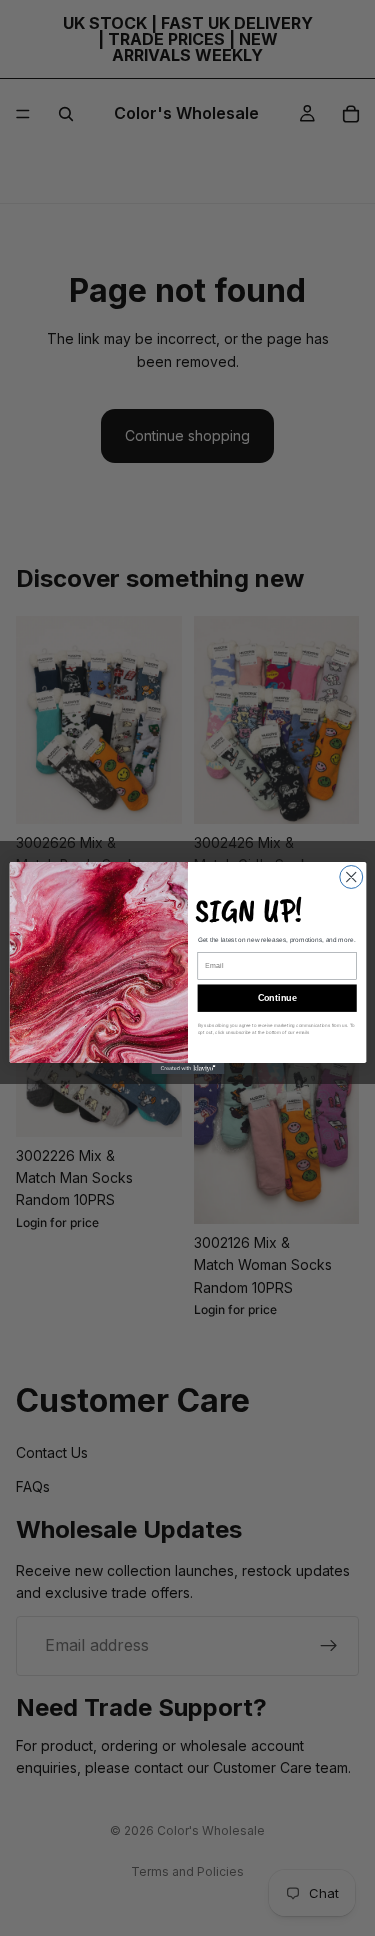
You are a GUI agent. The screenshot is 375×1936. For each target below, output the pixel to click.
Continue (276, 998)
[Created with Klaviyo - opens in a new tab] (187, 1068)
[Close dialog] (350, 877)
